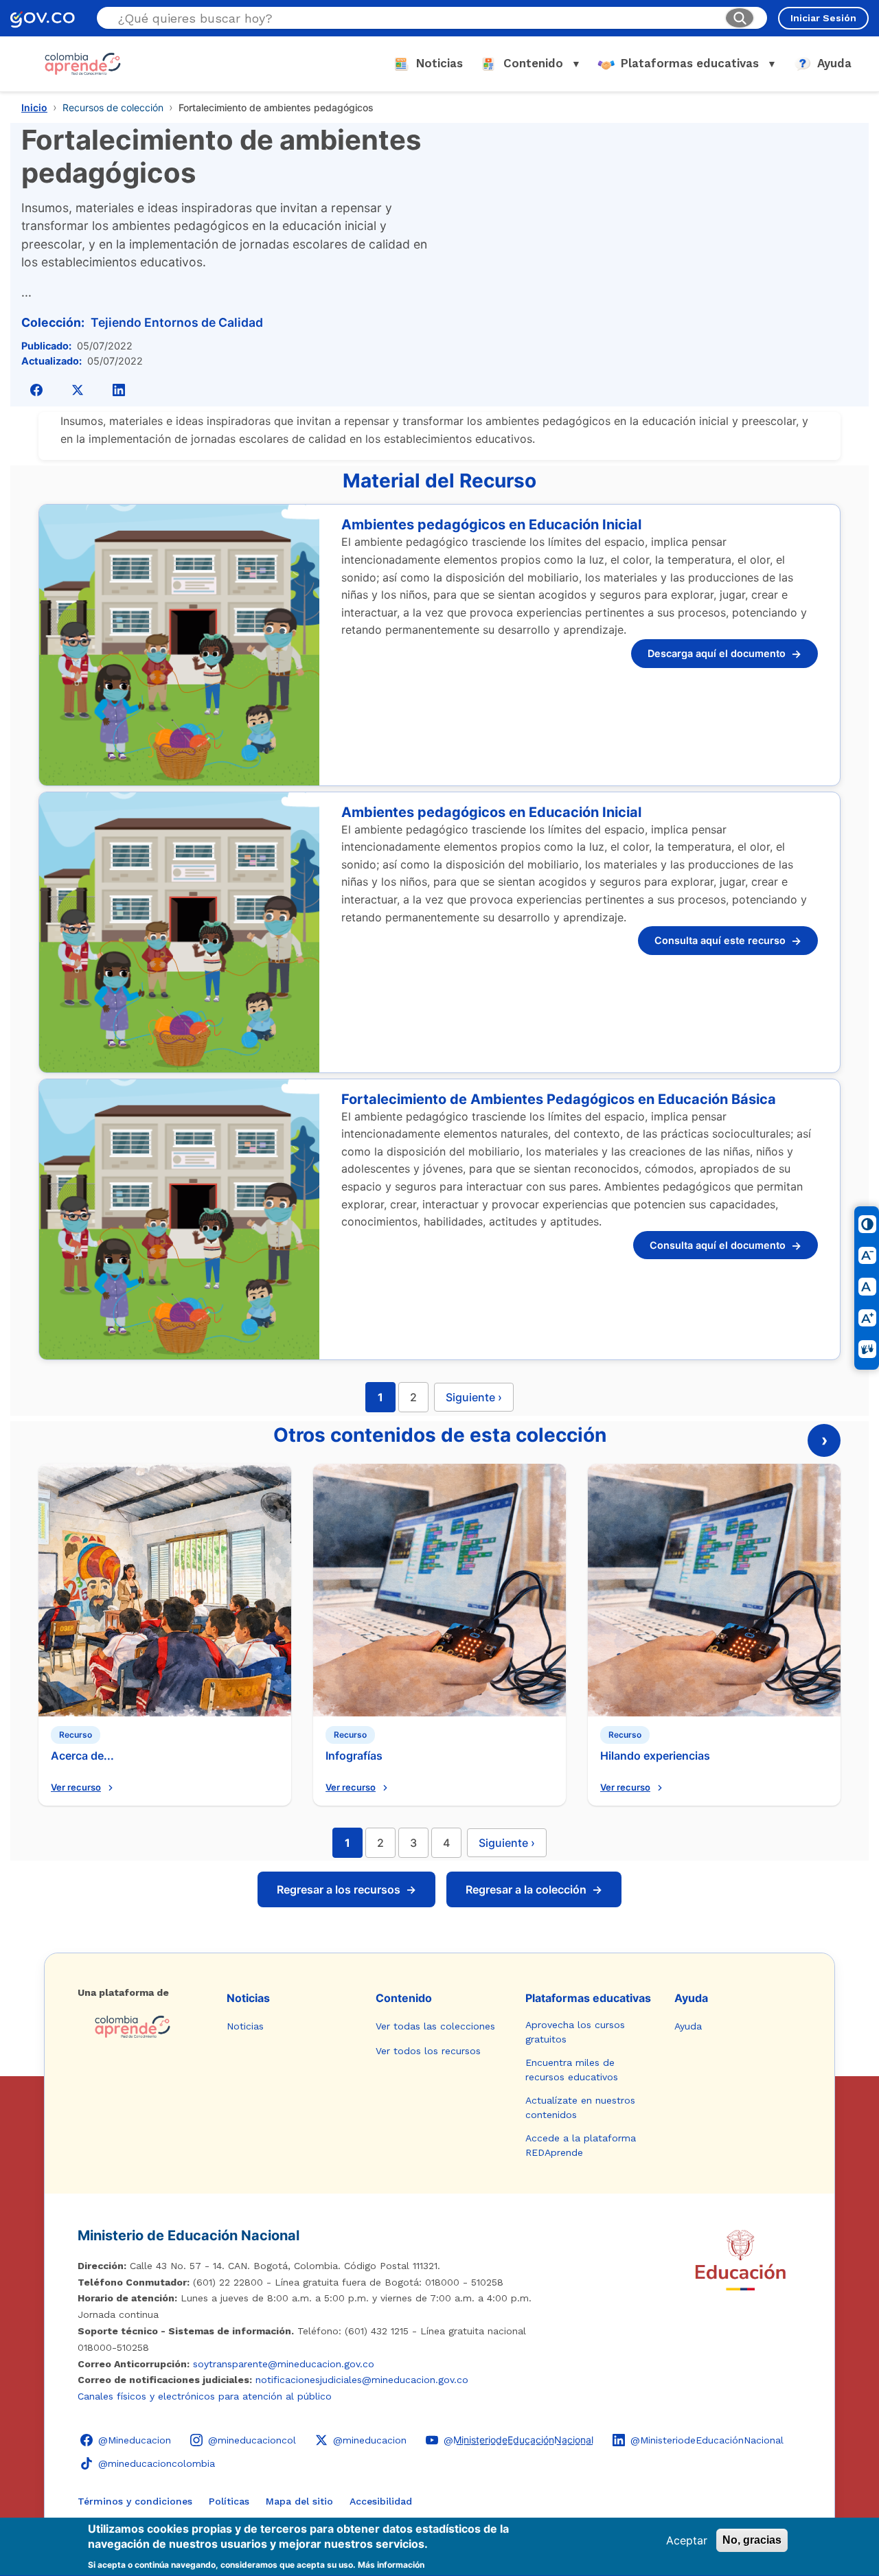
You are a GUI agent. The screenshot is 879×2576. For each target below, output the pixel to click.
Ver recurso (76, 1787)
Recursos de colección (113, 107)
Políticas (229, 2501)
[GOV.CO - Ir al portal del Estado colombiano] (43, 18)
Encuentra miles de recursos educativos (572, 2070)
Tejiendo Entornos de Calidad (177, 322)
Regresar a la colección (534, 1889)
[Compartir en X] (78, 390)
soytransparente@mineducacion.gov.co (284, 2364)
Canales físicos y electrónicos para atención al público (205, 2396)
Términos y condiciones (135, 2501)
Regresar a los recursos (346, 1889)
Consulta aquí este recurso (728, 941)
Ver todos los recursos (428, 2051)
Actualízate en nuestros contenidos (580, 2107)
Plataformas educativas (588, 1998)
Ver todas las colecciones (435, 2026)
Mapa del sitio (299, 2501)
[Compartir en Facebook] (36, 390)
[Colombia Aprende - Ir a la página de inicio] (141, 2027)
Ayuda (691, 1998)
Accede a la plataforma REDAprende (581, 2145)
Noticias (248, 1998)
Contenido (404, 1998)
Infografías (354, 1756)
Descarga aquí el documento (724, 654)
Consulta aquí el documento (726, 1245)
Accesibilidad (381, 2501)
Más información (391, 2565)
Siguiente (507, 1843)
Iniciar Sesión (823, 18)
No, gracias (752, 2540)
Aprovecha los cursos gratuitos (575, 2032)
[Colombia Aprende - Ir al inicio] (83, 64)
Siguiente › (474, 1397)
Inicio (34, 107)
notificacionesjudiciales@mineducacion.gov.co (362, 2380)
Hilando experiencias (655, 1756)
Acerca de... (82, 1756)
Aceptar (687, 2540)
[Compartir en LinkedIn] (119, 390)
